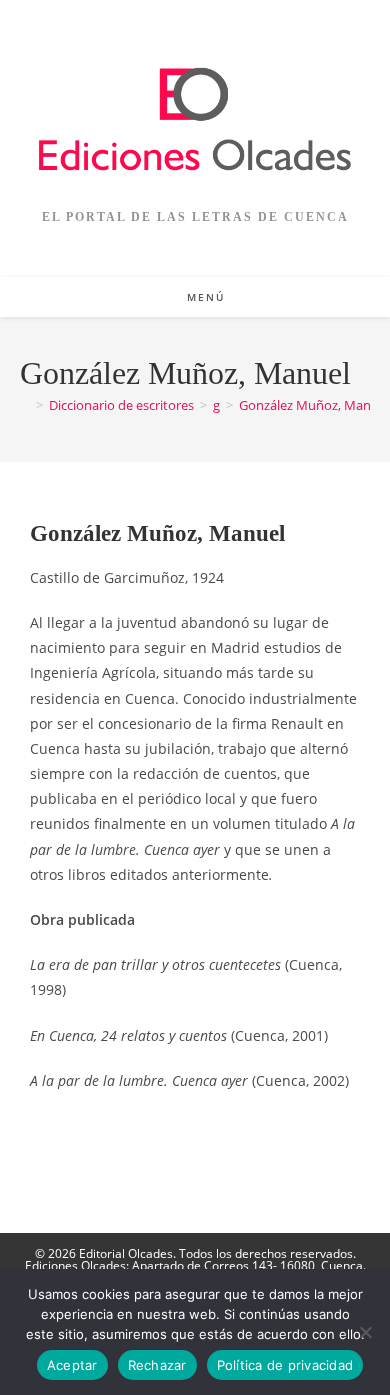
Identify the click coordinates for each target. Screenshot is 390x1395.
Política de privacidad (285, 1365)
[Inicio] (25, 405)
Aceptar (72, 1365)
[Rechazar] (365, 1332)
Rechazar (157, 1365)
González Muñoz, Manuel (314, 405)
